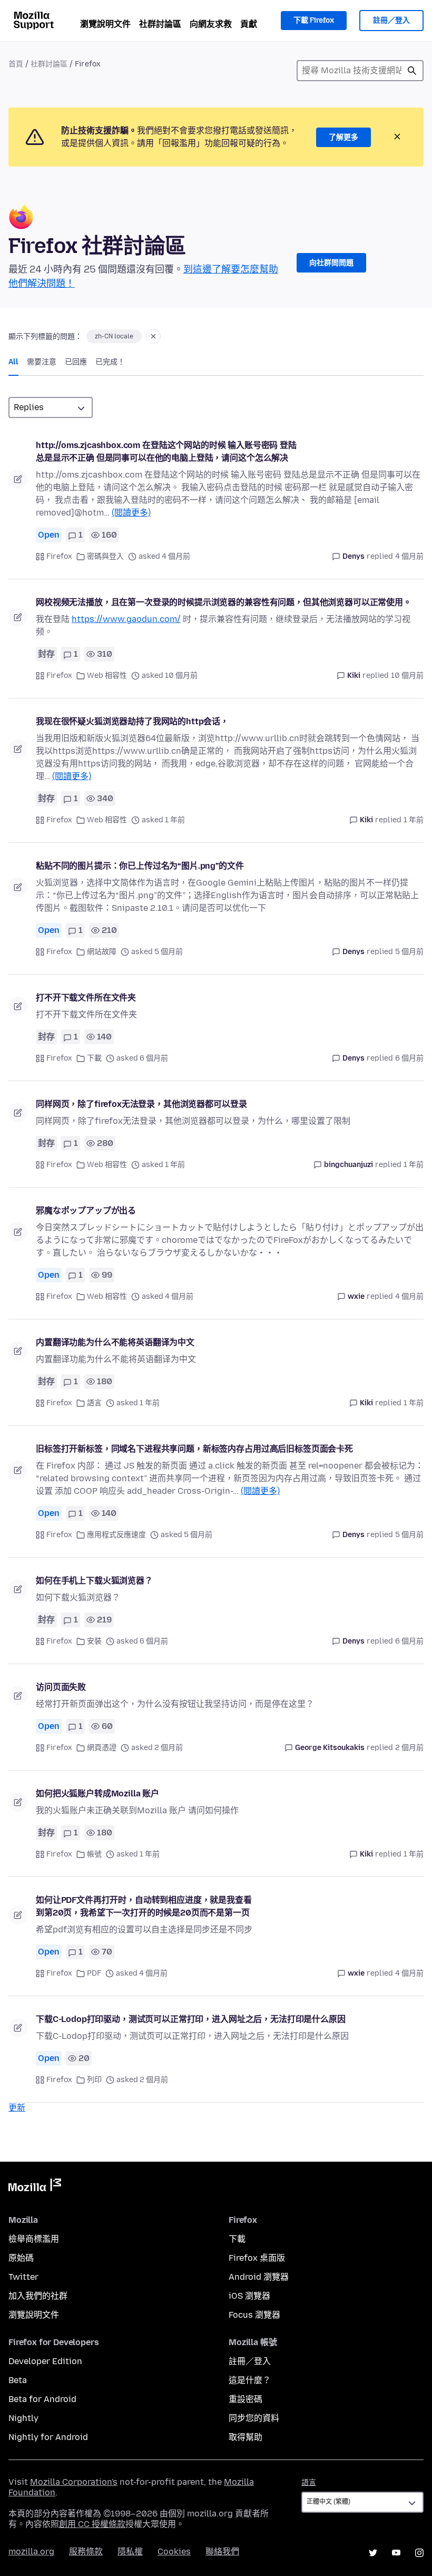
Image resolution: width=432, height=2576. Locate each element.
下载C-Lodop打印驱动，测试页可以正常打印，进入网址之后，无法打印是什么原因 (191, 2019)
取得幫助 (246, 2437)
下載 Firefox (314, 20)
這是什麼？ (250, 2380)
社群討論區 (160, 24)
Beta (18, 2380)
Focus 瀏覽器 (254, 2315)
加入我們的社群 (38, 2296)
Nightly (23, 2418)
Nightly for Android (48, 2437)
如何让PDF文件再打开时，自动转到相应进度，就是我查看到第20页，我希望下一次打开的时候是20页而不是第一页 (144, 1906)
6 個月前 (409, 1058)
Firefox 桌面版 (257, 2258)
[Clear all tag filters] (153, 336)
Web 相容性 (107, 675)
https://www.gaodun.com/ (126, 619)
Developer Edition (45, 2361)
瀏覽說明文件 (105, 24)
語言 (94, 1403)
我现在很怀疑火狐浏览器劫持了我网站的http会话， (132, 721)
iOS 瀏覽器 (249, 2296)
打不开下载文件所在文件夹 (86, 998)
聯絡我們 (222, 2551)
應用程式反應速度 (116, 1535)
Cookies (174, 2551)
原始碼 (21, 2258)
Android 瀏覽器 (259, 2277)
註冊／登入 (391, 20)
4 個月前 (409, 556)
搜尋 (412, 71)
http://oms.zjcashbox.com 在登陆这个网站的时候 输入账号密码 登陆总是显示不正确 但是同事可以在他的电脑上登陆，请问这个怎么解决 (166, 451)
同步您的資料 (254, 2418)
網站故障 (102, 952)
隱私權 (130, 2551)
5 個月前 (409, 952)
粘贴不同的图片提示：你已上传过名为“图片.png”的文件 (140, 866)
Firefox (59, 556)
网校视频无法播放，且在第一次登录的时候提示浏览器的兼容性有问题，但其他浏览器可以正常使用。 (224, 602)
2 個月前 (409, 1748)
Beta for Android (42, 2399)
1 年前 (414, 820)
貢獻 (249, 24)
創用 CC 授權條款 (92, 2524)
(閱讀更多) (131, 513)
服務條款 (86, 2551)
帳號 (94, 1854)
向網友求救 (211, 24)
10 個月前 (407, 675)
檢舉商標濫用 (34, 2239)
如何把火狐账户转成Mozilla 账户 (97, 1794)
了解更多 (343, 137)
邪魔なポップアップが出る (86, 1211)
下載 (94, 1058)
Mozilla (35, 2187)
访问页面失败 (61, 1687)
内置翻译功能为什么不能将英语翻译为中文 (115, 1342)
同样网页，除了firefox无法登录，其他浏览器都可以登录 (141, 1104)
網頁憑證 (102, 1748)
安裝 (94, 1641)
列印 (94, 2080)
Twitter (23, 2277)
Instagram (419, 2553)
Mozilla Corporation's (74, 2482)
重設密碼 (246, 2399)
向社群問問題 (331, 263)
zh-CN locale (114, 336)
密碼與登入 (105, 556)
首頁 (16, 64)
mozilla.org (31, 2551)
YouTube (396, 2553)
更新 (17, 2108)
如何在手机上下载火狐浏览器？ (94, 1581)
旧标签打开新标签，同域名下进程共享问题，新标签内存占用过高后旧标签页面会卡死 (194, 1449)
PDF (94, 1973)
